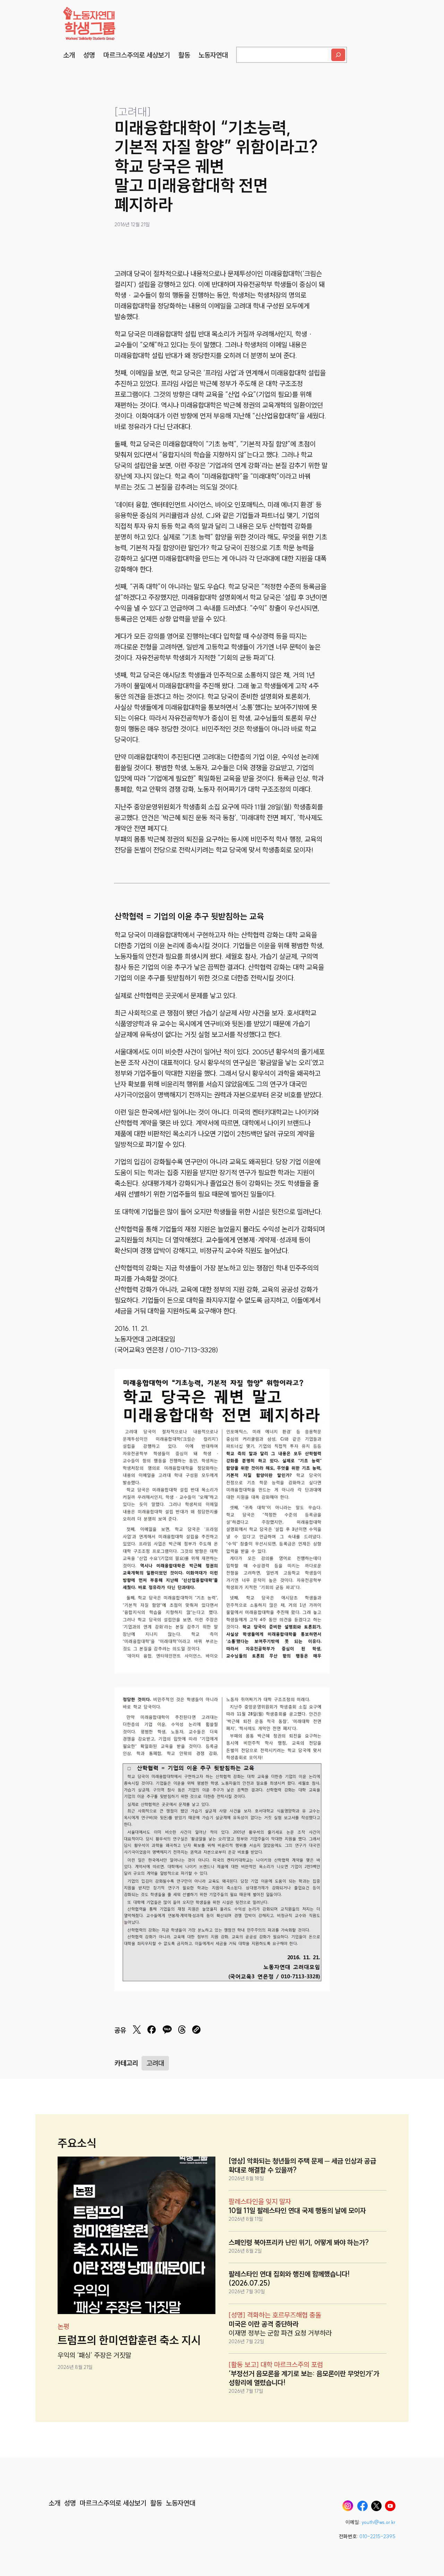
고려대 (155, 2063)
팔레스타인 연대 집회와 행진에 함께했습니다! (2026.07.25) (289, 2279)
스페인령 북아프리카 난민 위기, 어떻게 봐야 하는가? (299, 2242)
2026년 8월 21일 (75, 2367)
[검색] (338, 55)
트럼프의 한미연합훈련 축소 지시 (129, 2340)
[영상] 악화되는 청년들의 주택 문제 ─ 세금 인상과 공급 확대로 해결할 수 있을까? (302, 2165)
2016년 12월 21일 (132, 224)
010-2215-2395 (377, 2536)
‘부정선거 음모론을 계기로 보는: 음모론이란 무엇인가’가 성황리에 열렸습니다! (304, 2378)
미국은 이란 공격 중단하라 (264, 2324)
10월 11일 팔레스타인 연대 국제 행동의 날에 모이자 (297, 2211)
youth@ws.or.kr (378, 2522)
